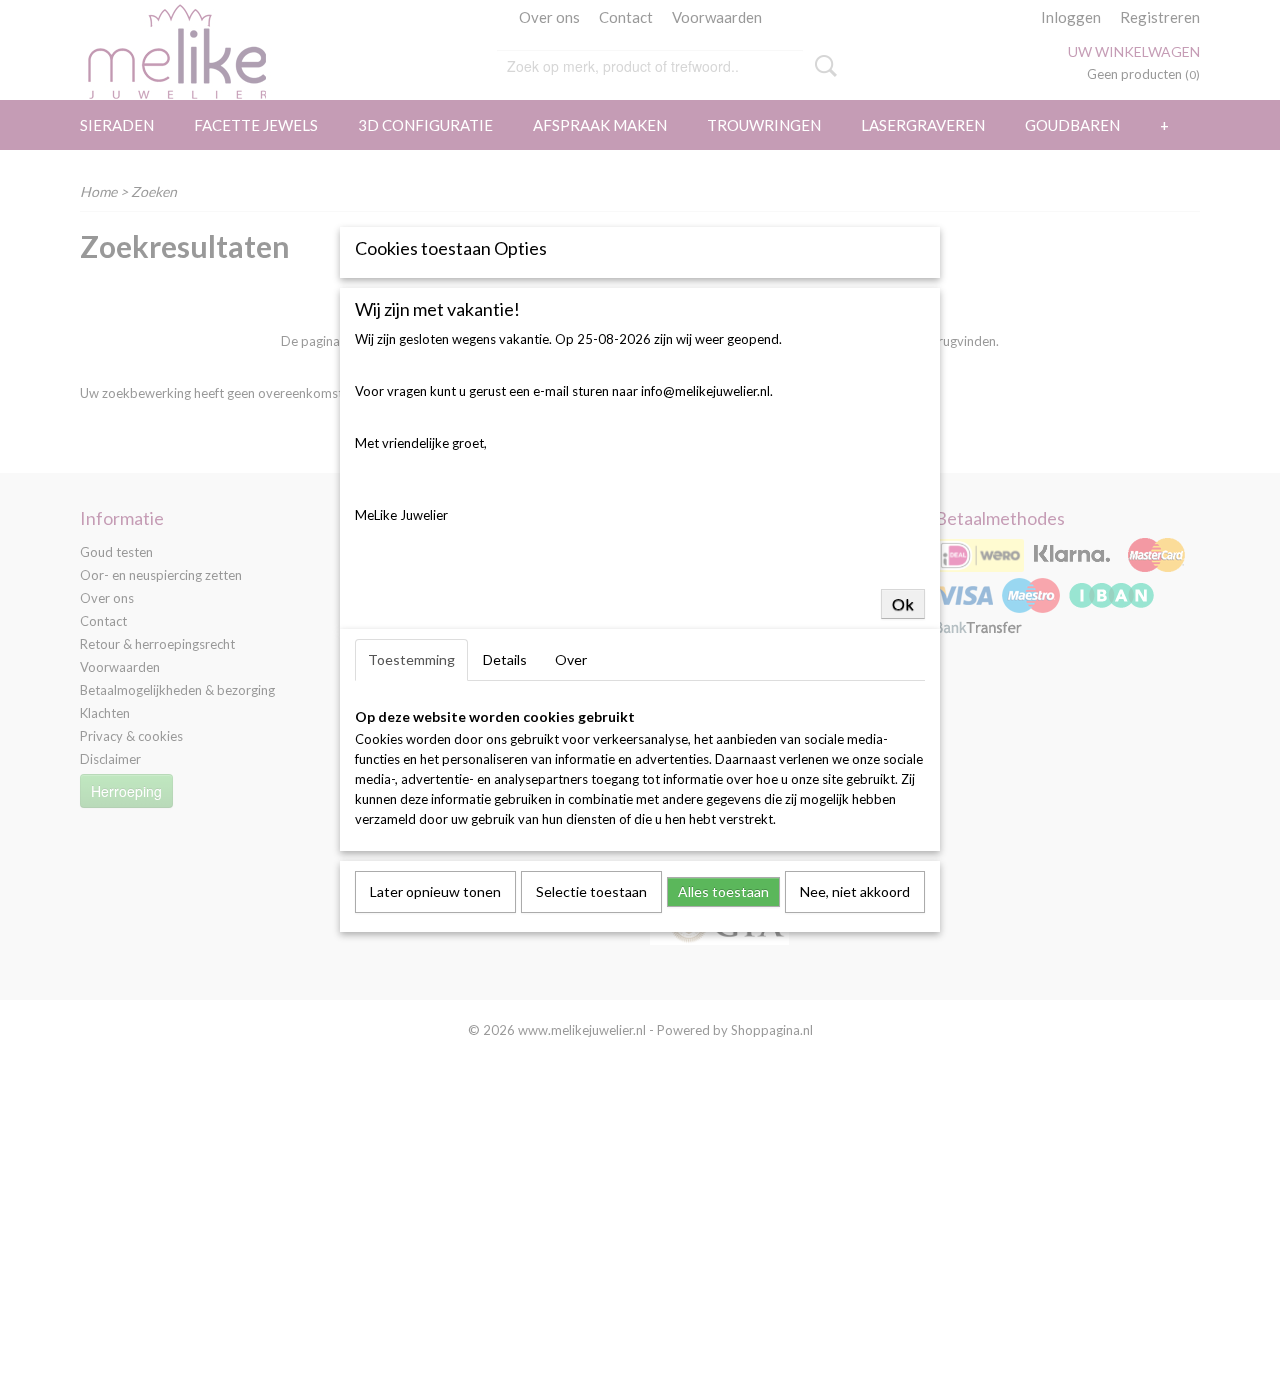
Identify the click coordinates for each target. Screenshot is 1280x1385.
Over (571, 659)
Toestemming (411, 659)
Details (505, 659)
